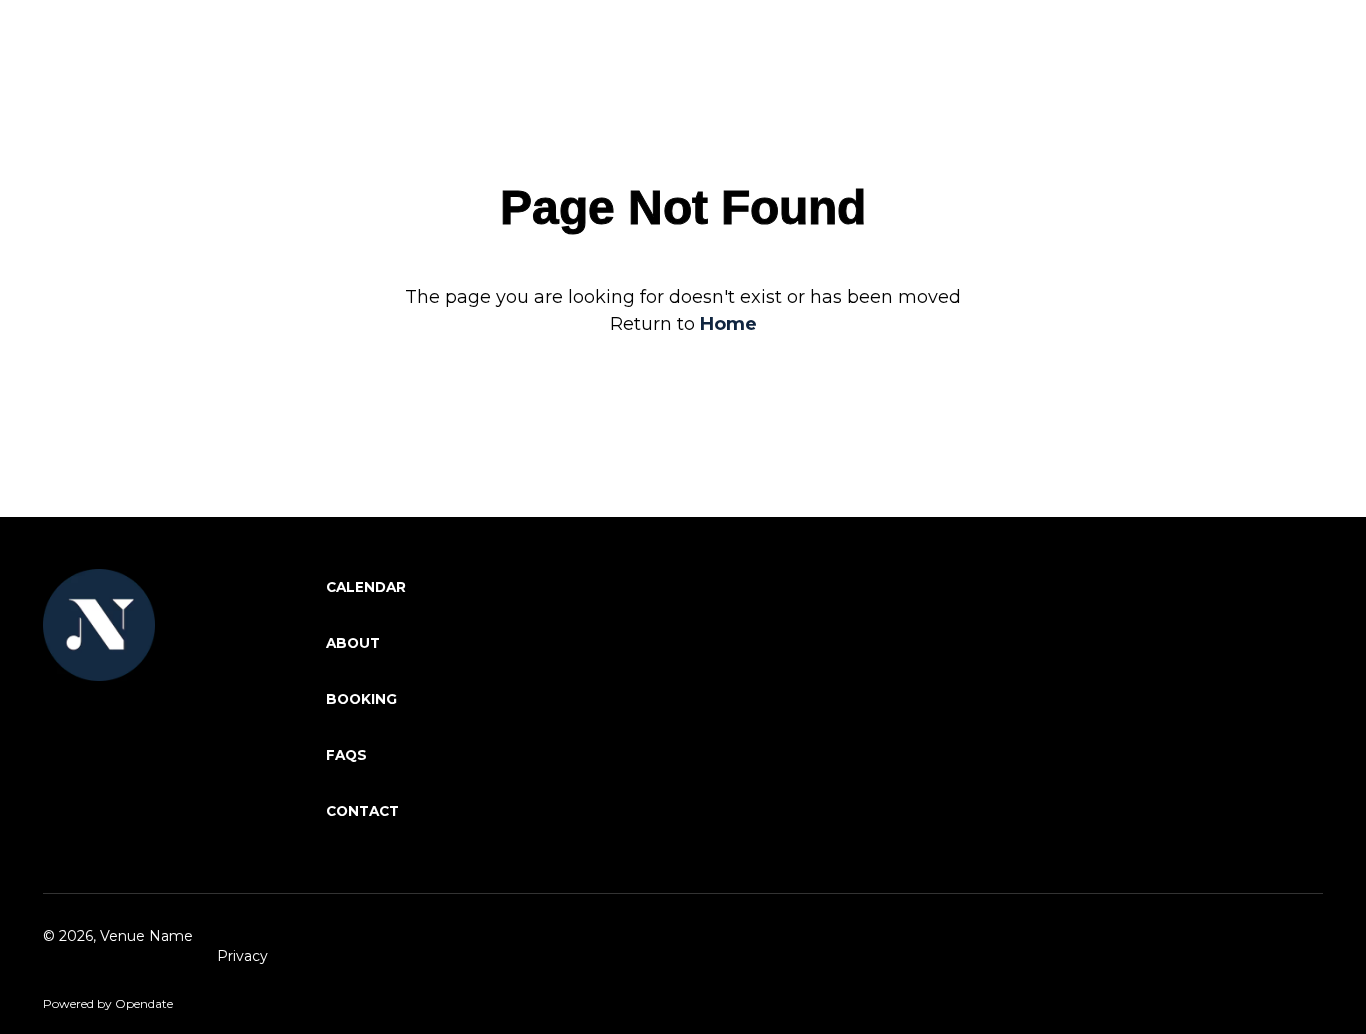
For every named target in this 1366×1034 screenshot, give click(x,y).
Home (728, 324)
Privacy (242, 956)
